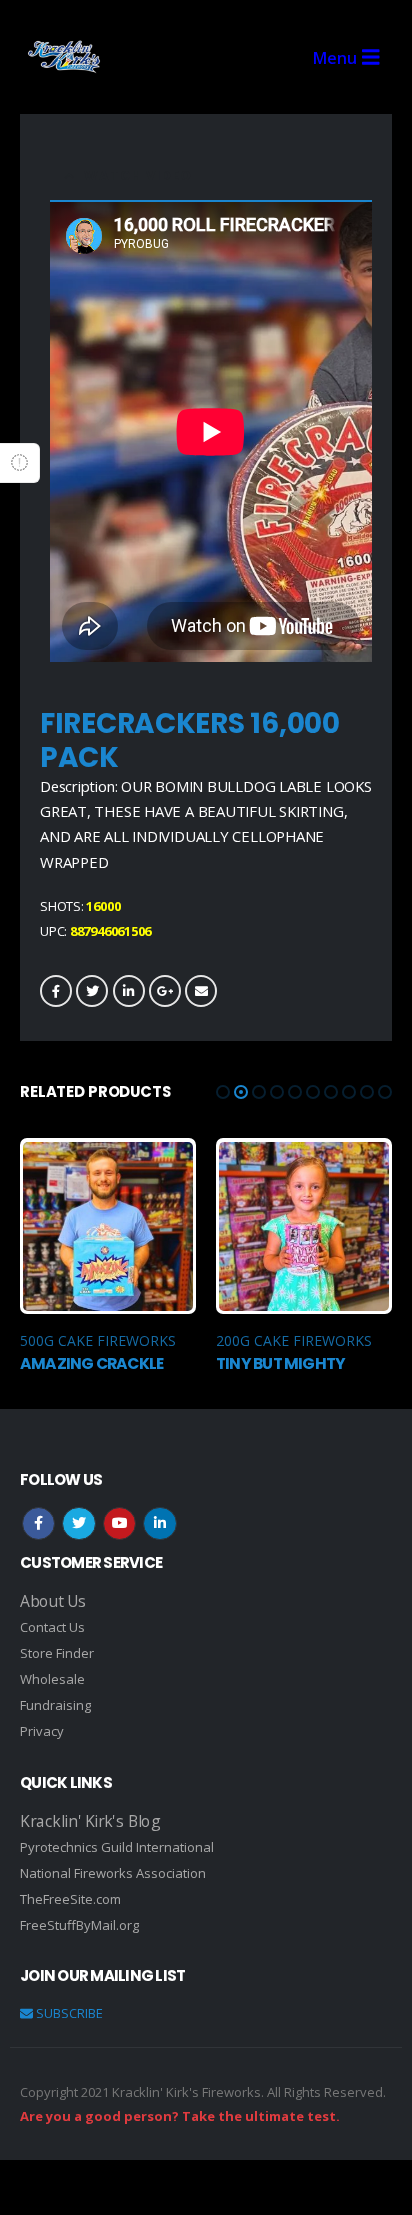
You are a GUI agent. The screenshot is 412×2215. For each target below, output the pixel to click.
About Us (53, 1601)
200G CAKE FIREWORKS (294, 1340)
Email (201, 991)
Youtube (119, 1523)
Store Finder (57, 1653)
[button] (223, 1092)
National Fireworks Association (113, 1873)
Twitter (92, 991)
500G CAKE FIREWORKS (98, 1340)
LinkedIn (129, 991)
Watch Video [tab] (138, 175)
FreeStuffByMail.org (79, 1925)
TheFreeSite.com (70, 1899)
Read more (163, 1171)
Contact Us (52, 1627)
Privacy (42, 1731)
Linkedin (159, 1523)
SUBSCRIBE (68, 2013)
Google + (165, 991)
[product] (107, 1226)
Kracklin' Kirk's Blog (89, 1821)
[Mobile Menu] (352, 57)
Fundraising (55, 1705)
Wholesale (52, 1679)
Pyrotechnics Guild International (117, 1847)
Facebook (56, 991)
